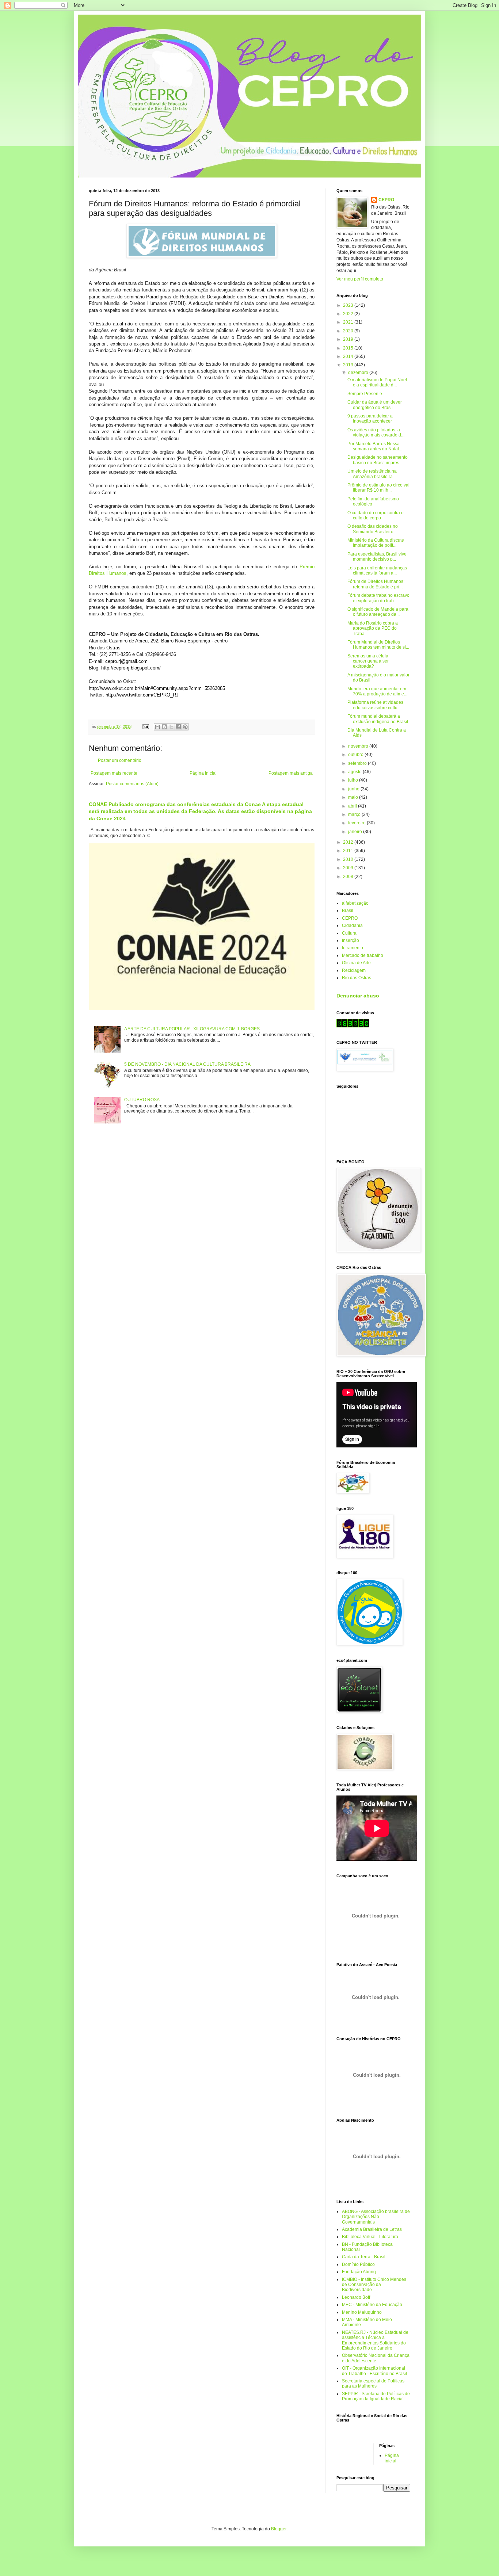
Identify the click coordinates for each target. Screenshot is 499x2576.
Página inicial (203, 773)
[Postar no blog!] (164, 727)
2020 (349, 331)
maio (354, 797)
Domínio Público (358, 2264)
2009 (349, 868)
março (355, 814)
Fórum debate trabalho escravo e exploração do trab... (378, 598)
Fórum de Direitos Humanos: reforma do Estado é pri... (376, 584)
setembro (358, 763)
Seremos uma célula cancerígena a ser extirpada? (368, 661)
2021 (349, 322)
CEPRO (386, 200)
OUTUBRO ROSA (142, 1100)
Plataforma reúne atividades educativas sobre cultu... (375, 705)
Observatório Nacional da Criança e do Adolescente (376, 2358)
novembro (359, 746)
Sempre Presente (365, 394)
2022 (349, 314)
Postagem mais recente (114, 773)
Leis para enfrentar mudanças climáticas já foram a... (377, 570)
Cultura (349, 933)
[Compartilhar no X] (171, 727)
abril (353, 806)
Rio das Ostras (357, 978)
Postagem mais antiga (291, 773)
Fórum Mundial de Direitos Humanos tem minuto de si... (378, 645)
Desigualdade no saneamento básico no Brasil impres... (378, 460)
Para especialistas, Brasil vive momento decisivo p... (377, 557)
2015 (349, 348)
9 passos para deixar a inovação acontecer (370, 419)
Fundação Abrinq (359, 2272)
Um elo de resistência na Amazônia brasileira (372, 474)
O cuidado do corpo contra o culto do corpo (376, 515)
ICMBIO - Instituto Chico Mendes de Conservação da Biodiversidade (374, 2285)
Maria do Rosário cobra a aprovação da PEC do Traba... (373, 628)
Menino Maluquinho (362, 2312)
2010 (349, 859)
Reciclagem (354, 970)
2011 (349, 851)
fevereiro (357, 823)
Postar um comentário (120, 760)
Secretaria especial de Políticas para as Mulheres (373, 2384)
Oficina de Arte (356, 963)
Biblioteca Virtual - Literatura (370, 2237)
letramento (353, 948)
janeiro (356, 832)
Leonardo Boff (356, 2297)
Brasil (348, 911)
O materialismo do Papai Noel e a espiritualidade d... (377, 382)
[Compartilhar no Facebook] (178, 727)
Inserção (351, 940)
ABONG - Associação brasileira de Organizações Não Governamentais (376, 2217)
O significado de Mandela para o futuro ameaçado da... (378, 612)
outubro (356, 755)
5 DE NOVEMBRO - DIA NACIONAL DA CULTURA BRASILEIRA (187, 1064)
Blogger (279, 2529)
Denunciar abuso (358, 996)
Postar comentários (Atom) (132, 784)
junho (354, 789)
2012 (349, 842)
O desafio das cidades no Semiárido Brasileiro (373, 529)
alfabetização (355, 903)
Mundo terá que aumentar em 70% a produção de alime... (377, 691)
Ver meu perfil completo (360, 279)
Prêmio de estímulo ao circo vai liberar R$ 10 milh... (378, 488)
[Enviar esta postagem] (145, 726)
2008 (349, 877)
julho (354, 780)
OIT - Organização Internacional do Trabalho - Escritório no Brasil (374, 2371)
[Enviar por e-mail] (157, 727)
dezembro (359, 373)
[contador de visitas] (353, 1026)
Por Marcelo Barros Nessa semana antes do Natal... (375, 446)
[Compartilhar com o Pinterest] (185, 727)
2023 (349, 305)
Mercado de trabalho (363, 955)
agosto (355, 772)
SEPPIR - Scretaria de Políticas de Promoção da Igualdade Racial (376, 2396)
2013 (349, 365)
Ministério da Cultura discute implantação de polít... (376, 543)
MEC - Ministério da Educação (372, 2305)
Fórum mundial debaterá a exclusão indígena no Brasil (378, 719)
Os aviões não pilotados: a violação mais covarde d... (376, 432)
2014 (349, 356)
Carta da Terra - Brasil (364, 2257)
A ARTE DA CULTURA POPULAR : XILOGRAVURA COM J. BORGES (192, 1029)
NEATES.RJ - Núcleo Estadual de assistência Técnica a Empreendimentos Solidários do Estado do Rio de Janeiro (375, 2340)
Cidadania (352, 926)
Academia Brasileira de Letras (372, 2229)
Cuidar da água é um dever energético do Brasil (375, 405)
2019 (349, 339)
